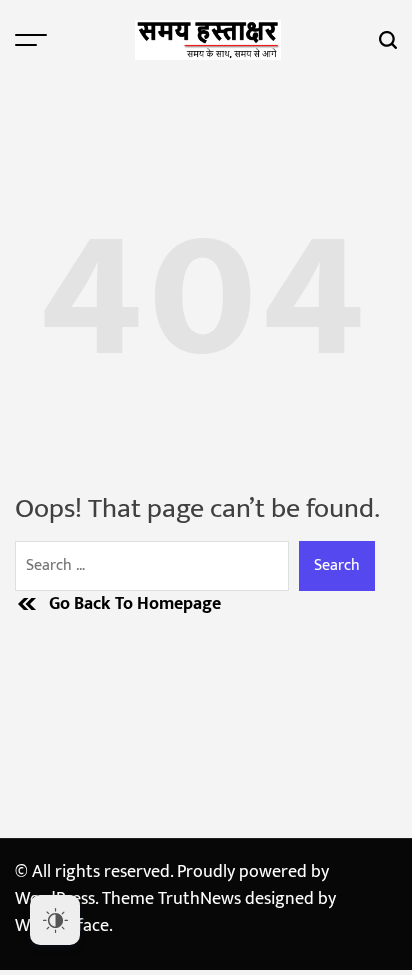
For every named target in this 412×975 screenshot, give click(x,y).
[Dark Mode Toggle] (55, 920)
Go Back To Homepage (135, 604)
